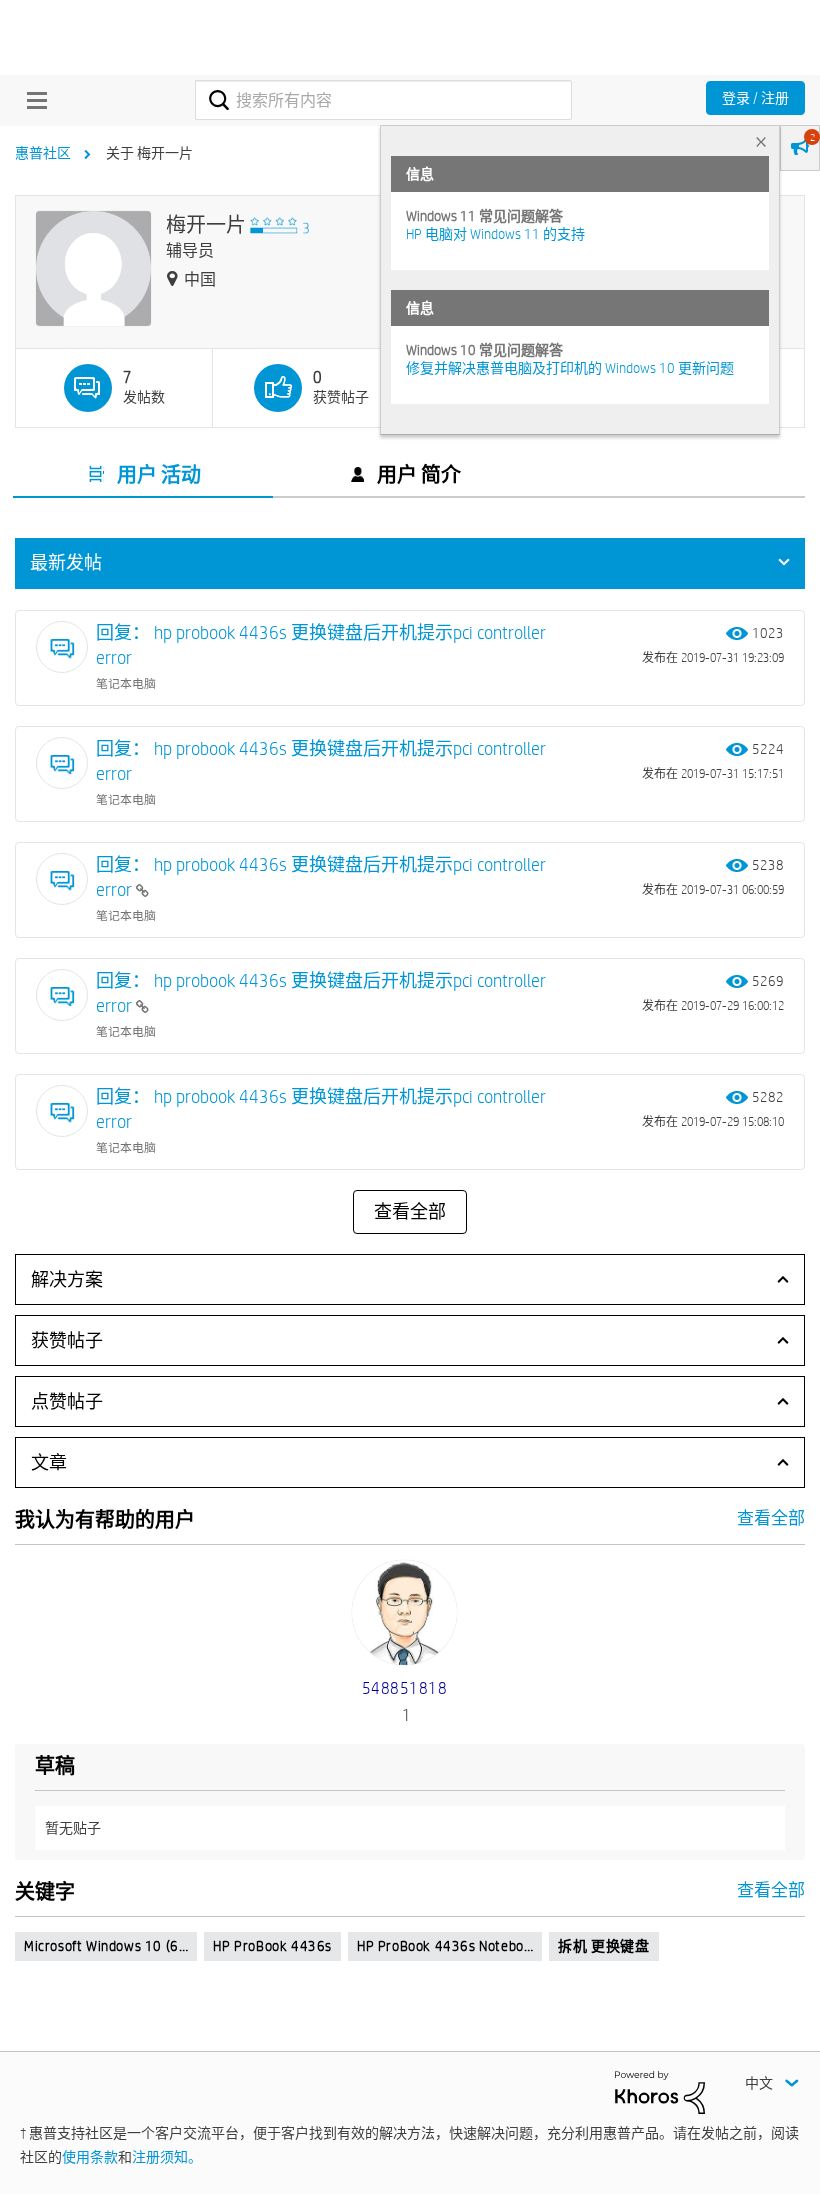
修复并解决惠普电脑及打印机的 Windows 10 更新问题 (570, 368)
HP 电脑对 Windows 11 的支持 (495, 234)
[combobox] (383, 100)
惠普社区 (43, 153)
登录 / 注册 (755, 98)
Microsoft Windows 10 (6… (106, 1946)
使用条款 (90, 2157)
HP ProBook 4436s (272, 1946)
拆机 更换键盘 (603, 1946)
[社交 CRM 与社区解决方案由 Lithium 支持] (660, 2091)
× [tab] (761, 141)
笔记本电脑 (126, 683)
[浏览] (32, 100)
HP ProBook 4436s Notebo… (445, 1946)
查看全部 (410, 1212)
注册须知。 (167, 2157)
